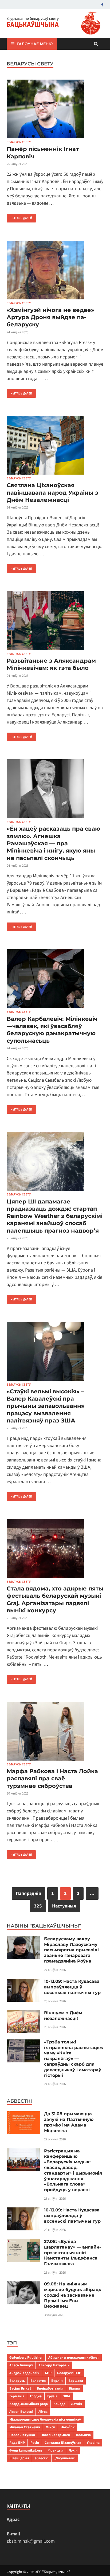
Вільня (74, 2388)
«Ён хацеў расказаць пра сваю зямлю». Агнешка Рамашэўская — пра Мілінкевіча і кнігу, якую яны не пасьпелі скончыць (53, 843)
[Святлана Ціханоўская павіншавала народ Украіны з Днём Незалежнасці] (55, 446)
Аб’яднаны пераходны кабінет (74, 2357)
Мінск (50, 2427)
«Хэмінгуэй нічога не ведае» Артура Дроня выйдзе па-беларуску (50, 317)
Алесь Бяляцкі (21, 2365)
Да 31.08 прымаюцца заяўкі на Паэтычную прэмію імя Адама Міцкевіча (69, 2122)
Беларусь (17, 2381)
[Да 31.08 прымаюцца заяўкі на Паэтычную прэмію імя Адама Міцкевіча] (23, 2115)
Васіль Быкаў (20, 2388)
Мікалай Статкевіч (25, 2427)
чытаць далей (19, 217)
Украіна (93, 2443)
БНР (48, 2373)
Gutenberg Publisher (26, 2357)
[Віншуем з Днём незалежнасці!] (23, 2014)
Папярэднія (28, 1893)
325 (38, 1906)
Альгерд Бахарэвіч (54, 2365)
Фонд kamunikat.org (26, 2450)
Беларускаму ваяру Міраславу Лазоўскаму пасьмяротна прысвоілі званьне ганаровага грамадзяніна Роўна (71, 1950)
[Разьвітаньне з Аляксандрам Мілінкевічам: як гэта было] (55, 622)
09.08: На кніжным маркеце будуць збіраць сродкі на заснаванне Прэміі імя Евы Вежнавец (73, 2295)
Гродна (36, 2396)
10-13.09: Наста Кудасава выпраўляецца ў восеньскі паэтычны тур (72, 1987)
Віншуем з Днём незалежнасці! (63, 2016)
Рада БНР (17, 2443)
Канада (59, 2404)
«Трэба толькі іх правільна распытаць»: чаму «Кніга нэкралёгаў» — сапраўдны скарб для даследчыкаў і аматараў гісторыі (74, 2059)
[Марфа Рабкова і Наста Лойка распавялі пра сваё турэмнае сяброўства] (55, 1732)
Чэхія (73, 2450)
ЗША (67, 2396)
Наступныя (64, 1906)
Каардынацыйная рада (29, 2404)
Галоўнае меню (35, 44)
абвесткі (42, 2458)
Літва (43, 2412)
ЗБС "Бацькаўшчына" (52, 2572)
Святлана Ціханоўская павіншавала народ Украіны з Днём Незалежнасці (52, 492)
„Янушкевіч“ (65, 2458)
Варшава (76, 2381)
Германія (17, 2396)
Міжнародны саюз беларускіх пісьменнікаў (45, 2419)
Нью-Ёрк (68, 2427)
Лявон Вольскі (21, 2412)
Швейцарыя (19, 2458)
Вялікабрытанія (50, 2388)
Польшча (83, 2435)
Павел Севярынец (55, 2435)
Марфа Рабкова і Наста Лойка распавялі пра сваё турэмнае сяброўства (52, 1778)
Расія (35, 2443)
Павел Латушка (22, 2435)
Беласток (38, 2381)
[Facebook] (102, 5)
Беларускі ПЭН (69, 2373)
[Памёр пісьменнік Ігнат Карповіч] (55, 110)
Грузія (52, 2396)
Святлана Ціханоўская (63, 2443)
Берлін (57, 2381)
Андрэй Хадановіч (24, 2373)
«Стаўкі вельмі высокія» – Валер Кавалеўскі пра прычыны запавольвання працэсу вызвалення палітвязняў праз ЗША (46, 1406)
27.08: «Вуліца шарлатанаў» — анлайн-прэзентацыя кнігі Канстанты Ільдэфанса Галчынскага (72, 2253)
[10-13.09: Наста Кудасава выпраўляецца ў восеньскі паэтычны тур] (23, 1982)
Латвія (76, 2404)
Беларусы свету (19, 142)
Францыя (56, 2450)
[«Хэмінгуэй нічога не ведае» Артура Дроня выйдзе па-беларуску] (55, 271)
